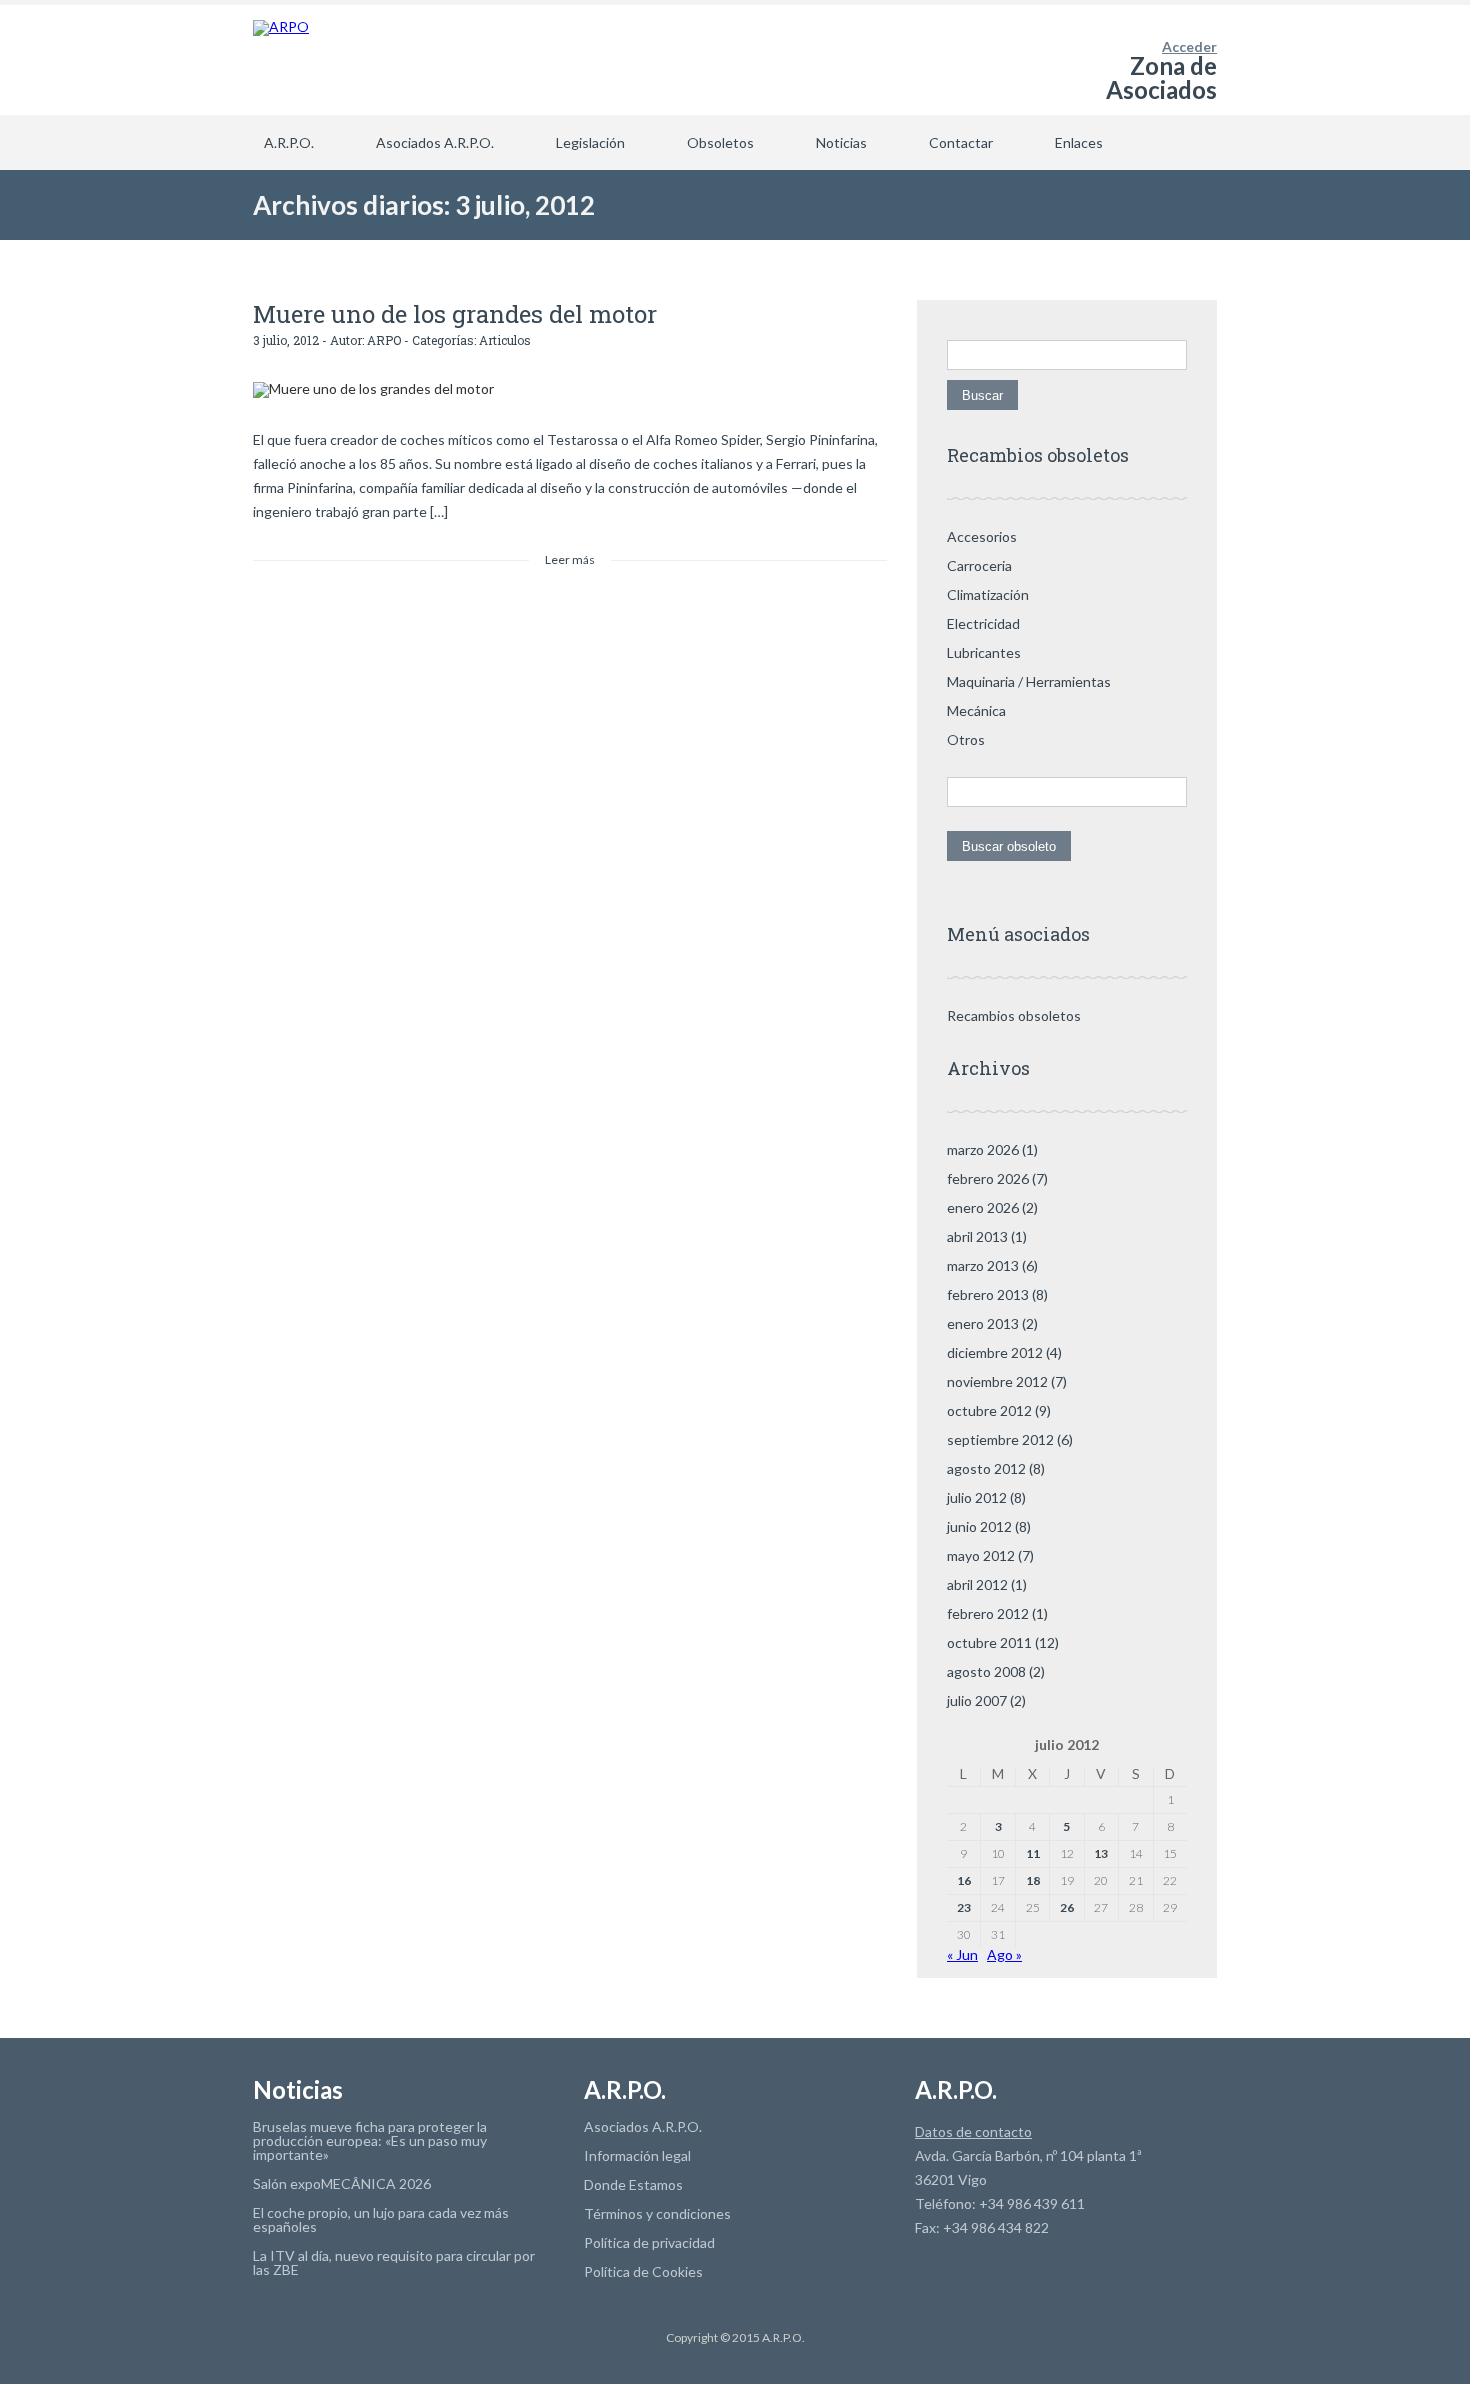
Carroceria (979, 565)
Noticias (841, 142)
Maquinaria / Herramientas (1029, 681)
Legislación (590, 142)
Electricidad (983, 623)
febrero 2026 (988, 1178)
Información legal (637, 2155)
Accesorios (982, 536)
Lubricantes (984, 652)
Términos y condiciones (657, 2213)
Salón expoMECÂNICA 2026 (342, 2183)
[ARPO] (281, 60)
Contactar (961, 142)
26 (1067, 1907)
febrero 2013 (988, 1294)
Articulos (505, 340)
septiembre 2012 (1000, 1439)
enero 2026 (983, 1207)
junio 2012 (979, 1526)
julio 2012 (977, 1497)
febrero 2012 (988, 1613)
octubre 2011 (989, 1642)
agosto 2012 (986, 1468)
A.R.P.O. (289, 142)
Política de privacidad (649, 2242)
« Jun (962, 1954)
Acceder (1189, 46)
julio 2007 (977, 1700)
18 (1033, 1880)
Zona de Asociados (1161, 77)
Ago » (1004, 1954)
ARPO (384, 340)
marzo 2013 (983, 1265)
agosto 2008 (986, 1671)
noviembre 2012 (997, 1381)
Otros (966, 739)
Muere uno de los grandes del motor (455, 314)
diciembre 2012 (995, 1352)
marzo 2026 (983, 1149)
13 (1101, 1853)
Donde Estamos (633, 2184)
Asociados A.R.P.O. (435, 142)
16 (964, 1880)
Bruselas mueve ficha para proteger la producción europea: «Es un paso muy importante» (370, 2140)
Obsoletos (720, 142)
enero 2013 (983, 1323)
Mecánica (976, 710)
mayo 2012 (981, 1555)
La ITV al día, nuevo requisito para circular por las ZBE (394, 2262)
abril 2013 (977, 1236)
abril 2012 (977, 1584)
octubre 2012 (989, 1410)
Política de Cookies (643, 2271)
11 (1033, 1853)
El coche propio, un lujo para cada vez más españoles (381, 2219)
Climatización (988, 594)
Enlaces (1079, 142)
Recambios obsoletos (1014, 1015)
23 (964, 1907)
